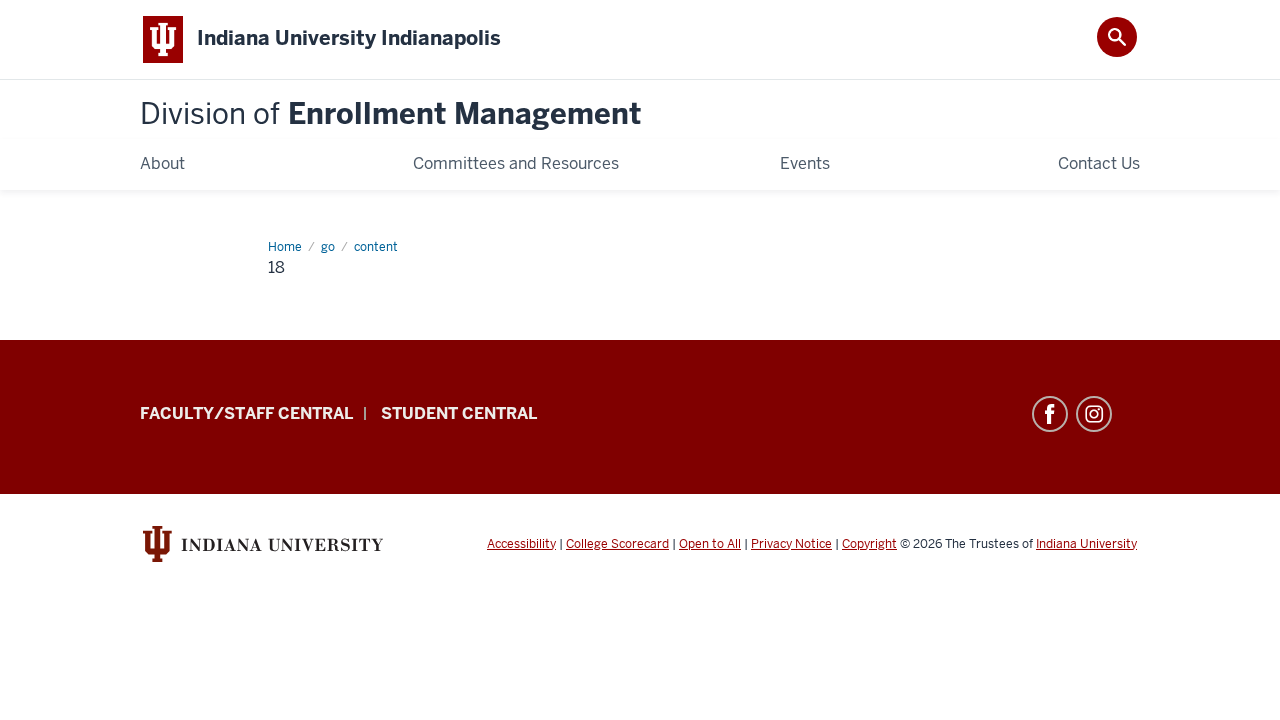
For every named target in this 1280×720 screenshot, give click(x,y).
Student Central (459, 413)
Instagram (1094, 414)
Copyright (869, 544)
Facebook (1050, 414)
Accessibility (521, 544)
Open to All (710, 544)
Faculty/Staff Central (246, 413)
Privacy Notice (791, 544)
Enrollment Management (390, 114)
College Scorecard (617, 544)
